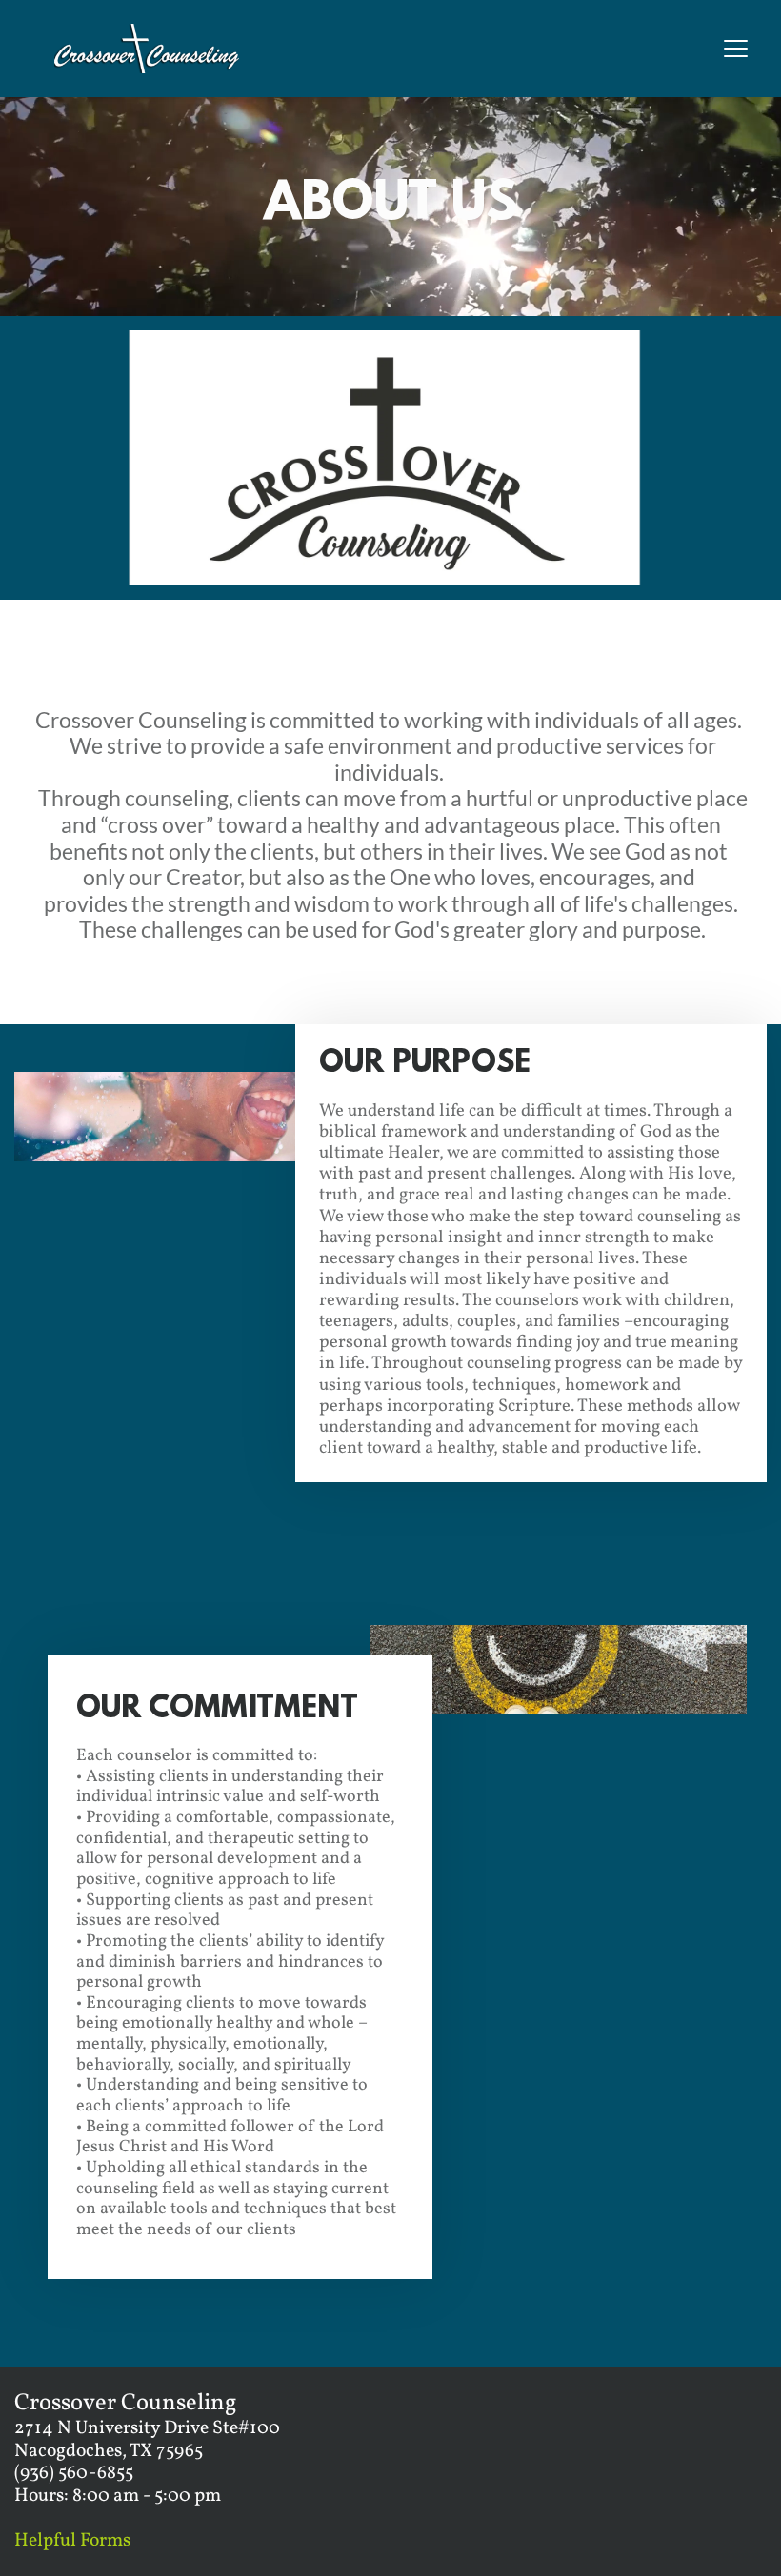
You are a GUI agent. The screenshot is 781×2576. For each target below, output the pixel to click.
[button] (736, 48)
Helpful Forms (72, 2541)
